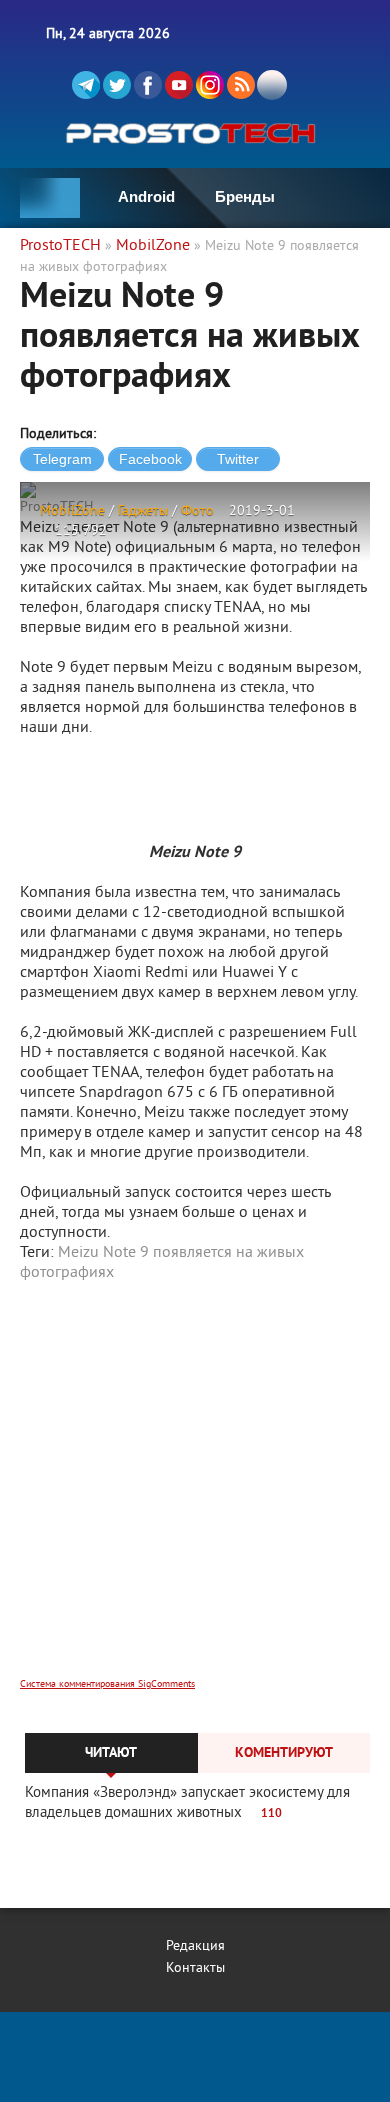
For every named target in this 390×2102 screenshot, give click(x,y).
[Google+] (210, 85)
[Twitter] (117, 85)
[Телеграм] (86, 85)
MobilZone (72, 511)
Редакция (195, 1946)
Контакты (195, 1968)
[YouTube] (179, 85)
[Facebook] (148, 85)
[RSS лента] (241, 85)
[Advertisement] (195, 1493)
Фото (197, 511)
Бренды (245, 196)
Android (146, 196)
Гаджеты (143, 511)
